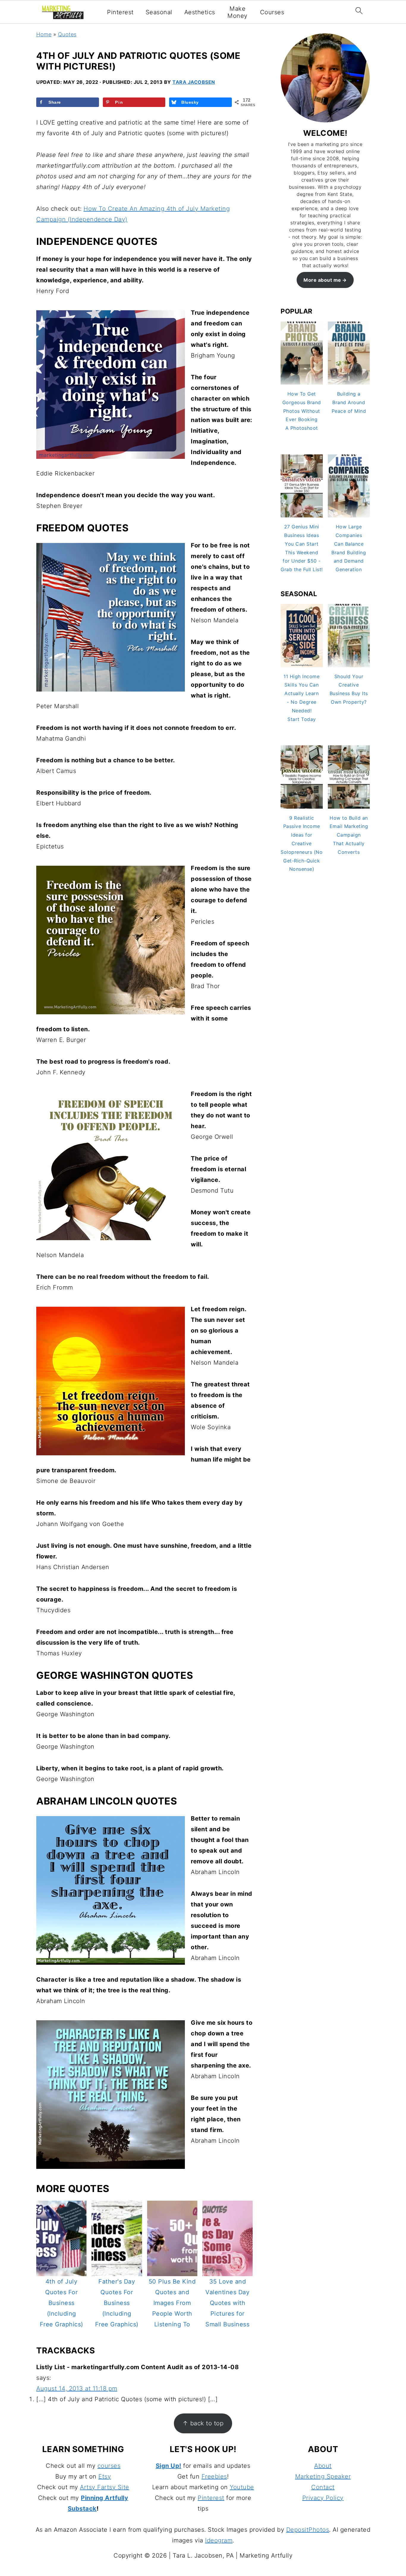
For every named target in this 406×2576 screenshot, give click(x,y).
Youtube (242, 2487)
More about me (322, 280)
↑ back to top (203, 2423)
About (323, 2466)
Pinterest (120, 12)
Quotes (67, 34)
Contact (323, 2487)
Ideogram (219, 2540)
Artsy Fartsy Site (105, 2487)
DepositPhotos (308, 2530)
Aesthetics (200, 12)
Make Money (237, 12)
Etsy (105, 2476)
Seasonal (159, 12)
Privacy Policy (323, 2498)
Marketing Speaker (323, 2476)
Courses (272, 12)
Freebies (214, 2476)
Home (44, 34)
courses (109, 2466)
